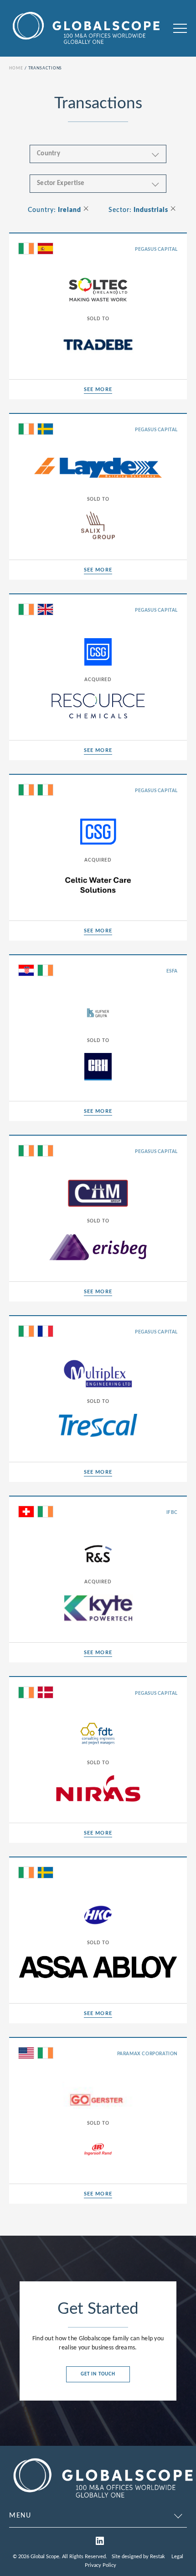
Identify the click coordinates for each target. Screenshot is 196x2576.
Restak (157, 2557)
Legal (177, 2557)
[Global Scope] (103, 2500)
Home (16, 68)
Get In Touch (98, 2374)
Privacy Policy (101, 2565)
